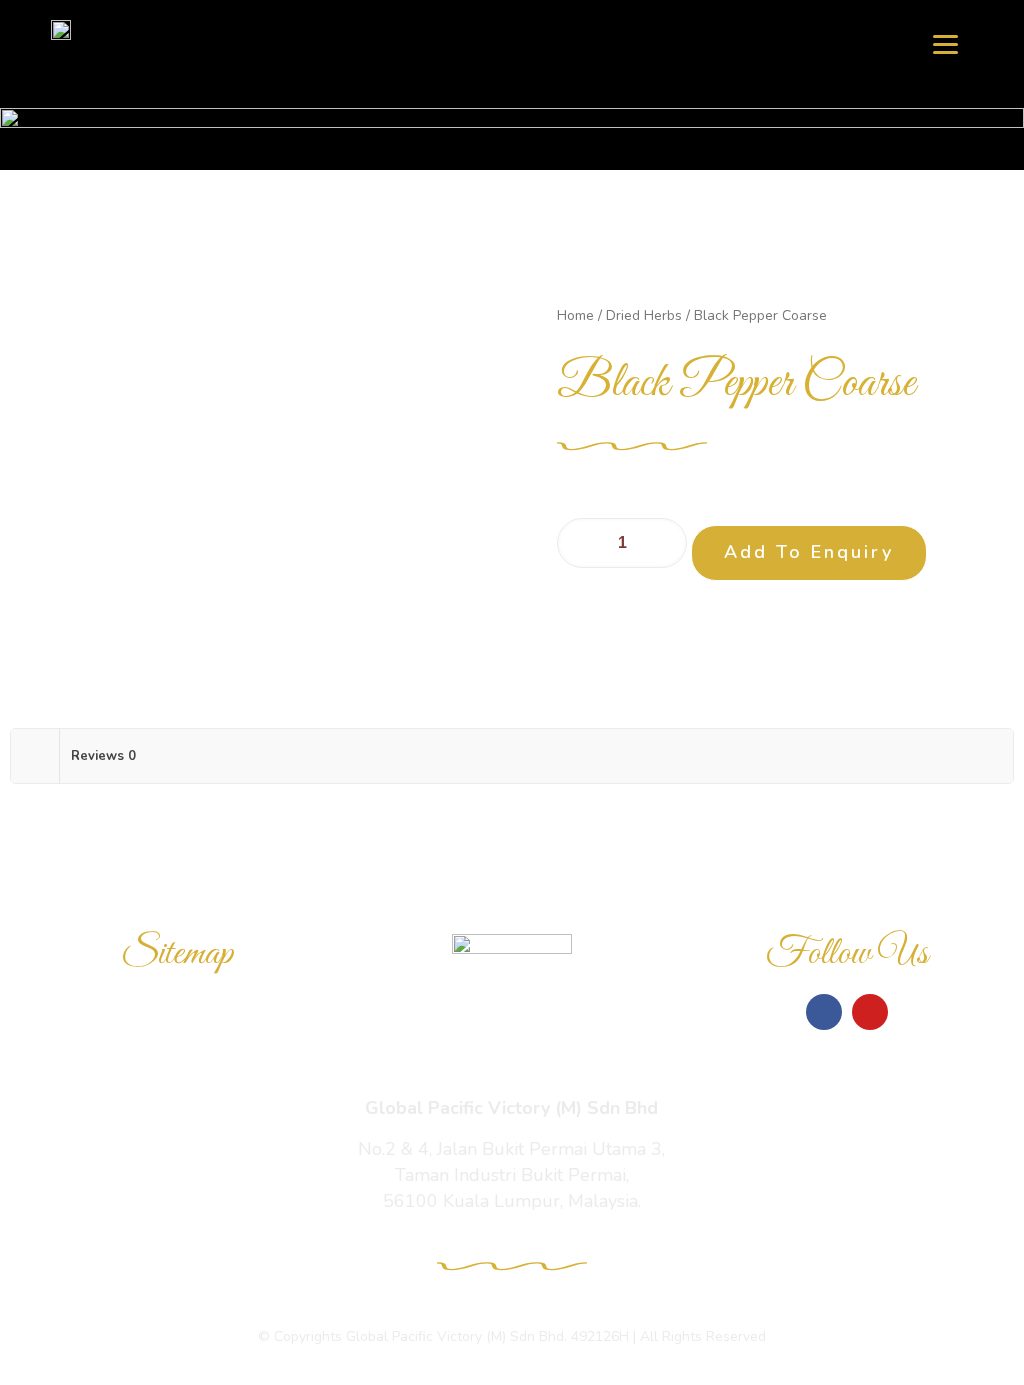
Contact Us (177, 1201)
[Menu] (945, 42)
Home (575, 315)
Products (177, 1063)
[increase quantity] (664, 543)
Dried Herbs (644, 315)
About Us (177, 1155)
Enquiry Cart (177, 1109)
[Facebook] (824, 1012)
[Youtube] (870, 1012)
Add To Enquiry (809, 552)
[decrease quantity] (579, 543)
